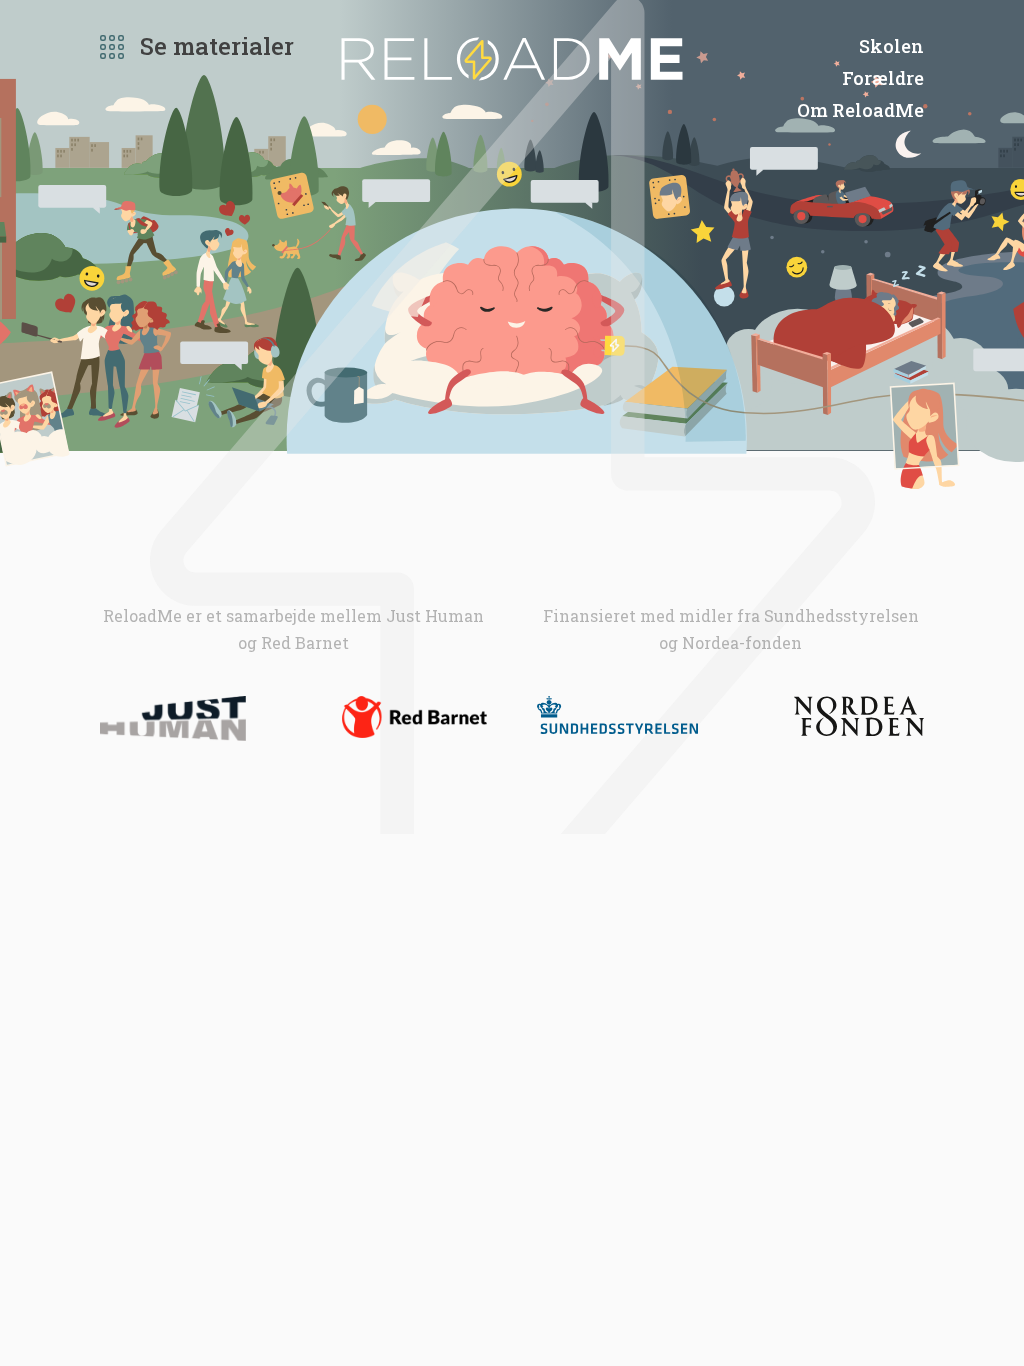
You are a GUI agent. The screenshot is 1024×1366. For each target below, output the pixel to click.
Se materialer (217, 46)
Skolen (891, 46)
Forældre (883, 78)
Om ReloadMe (860, 110)
